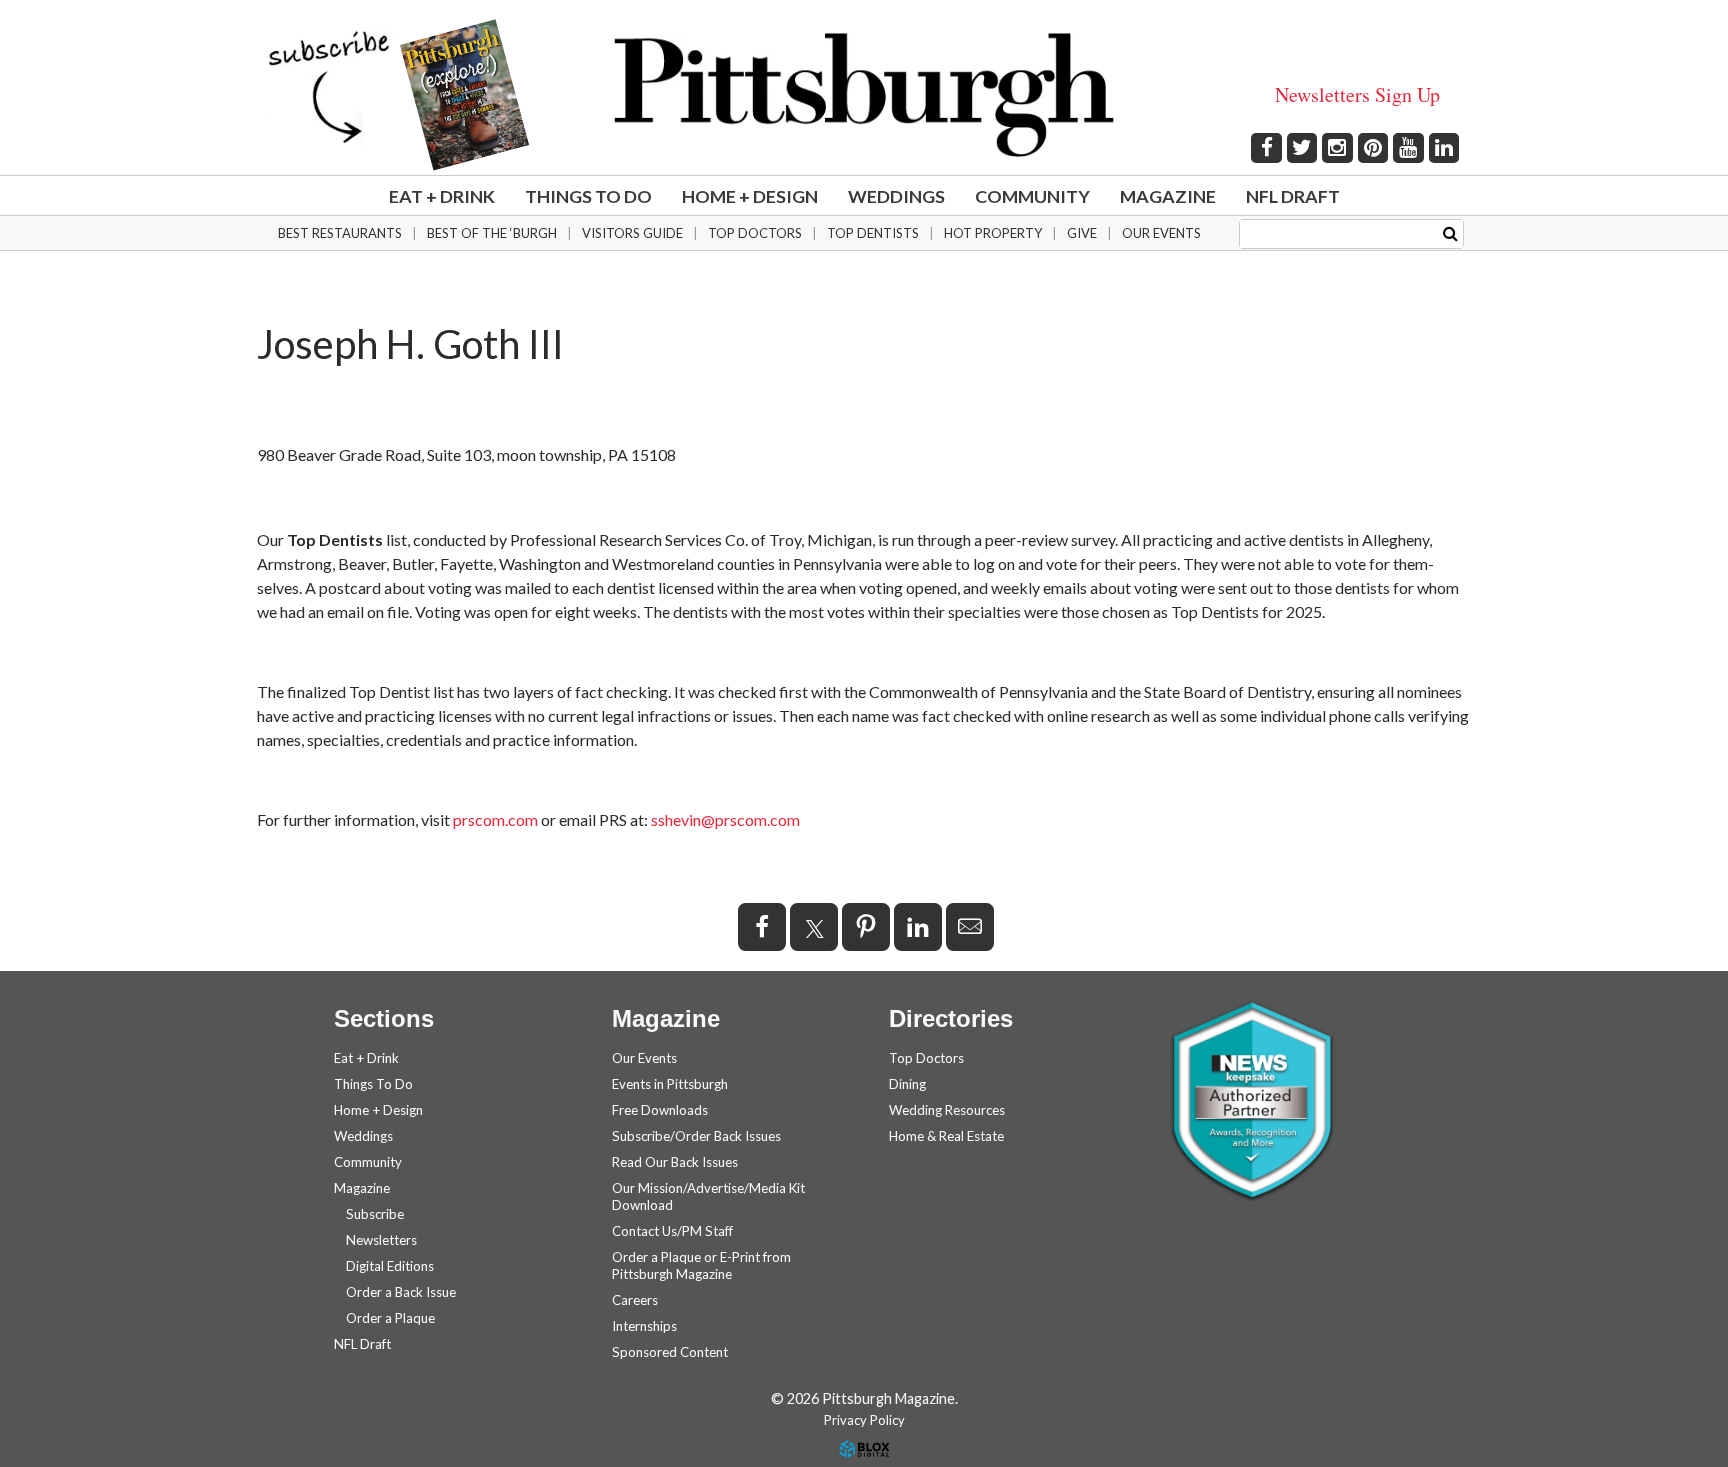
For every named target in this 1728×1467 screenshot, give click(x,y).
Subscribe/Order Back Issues (696, 1136)
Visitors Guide (632, 233)
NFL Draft (1293, 196)
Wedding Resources (947, 1110)
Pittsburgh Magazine (864, 95)
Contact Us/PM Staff (672, 1231)
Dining (907, 1084)
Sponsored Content (670, 1352)
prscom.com (495, 819)
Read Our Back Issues (675, 1162)
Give (1082, 233)
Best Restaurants (340, 233)
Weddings (896, 196)
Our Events (1161, 233)
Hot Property (993, 233)
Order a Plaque (390, 1318)
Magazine (1168, 196)
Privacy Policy (864, 1420)
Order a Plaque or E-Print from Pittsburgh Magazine (701, 1265)
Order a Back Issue (401, 1292)
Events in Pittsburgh (670, 1084)
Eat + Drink (442, 196)
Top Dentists (873, 233)
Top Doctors (755, 233)
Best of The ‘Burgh (492, 233)
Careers (635, 1300)
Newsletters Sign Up (1357, 94)
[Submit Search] (1450, 232)
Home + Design (750, 196)
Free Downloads (660, 1110)
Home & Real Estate (946, 1136)
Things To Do (588, 196)
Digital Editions (390, 1266)
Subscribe (375, 1214)
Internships (644, 1326)
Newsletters (381, 1240)
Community (1032, 196)
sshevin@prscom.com (725, 819)
